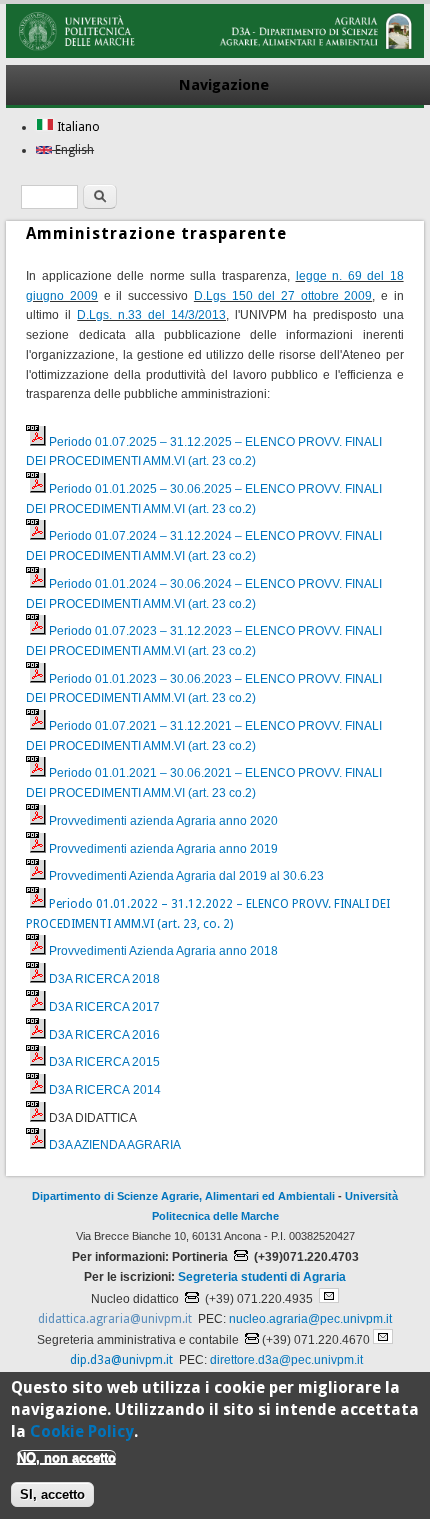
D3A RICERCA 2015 (104, 1062)
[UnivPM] (214, 54)
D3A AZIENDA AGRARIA (115, 1145)
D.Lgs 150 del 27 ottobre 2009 (283, 296)
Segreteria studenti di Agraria (262, 1277)
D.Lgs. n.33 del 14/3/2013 (151, 315)
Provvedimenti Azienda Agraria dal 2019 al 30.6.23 (186, 876)
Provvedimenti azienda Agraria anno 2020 (163, 821)
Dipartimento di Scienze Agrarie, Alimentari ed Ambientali (183, 1196)
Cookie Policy (82, 1431)
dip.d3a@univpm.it (121, 1360)
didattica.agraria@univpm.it (115, 1319)
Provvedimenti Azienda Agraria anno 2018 (163, 951)
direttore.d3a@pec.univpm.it (286, 1360)
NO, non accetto (66, 1457)
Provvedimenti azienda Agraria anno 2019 (163, 849)
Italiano (77, 127)
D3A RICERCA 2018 (104, 979)
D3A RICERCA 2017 (104, 1007)
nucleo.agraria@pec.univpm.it (310, 1319)
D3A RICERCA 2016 (104, 1035)
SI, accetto (52, 1494)
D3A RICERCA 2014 (105, 1090)
